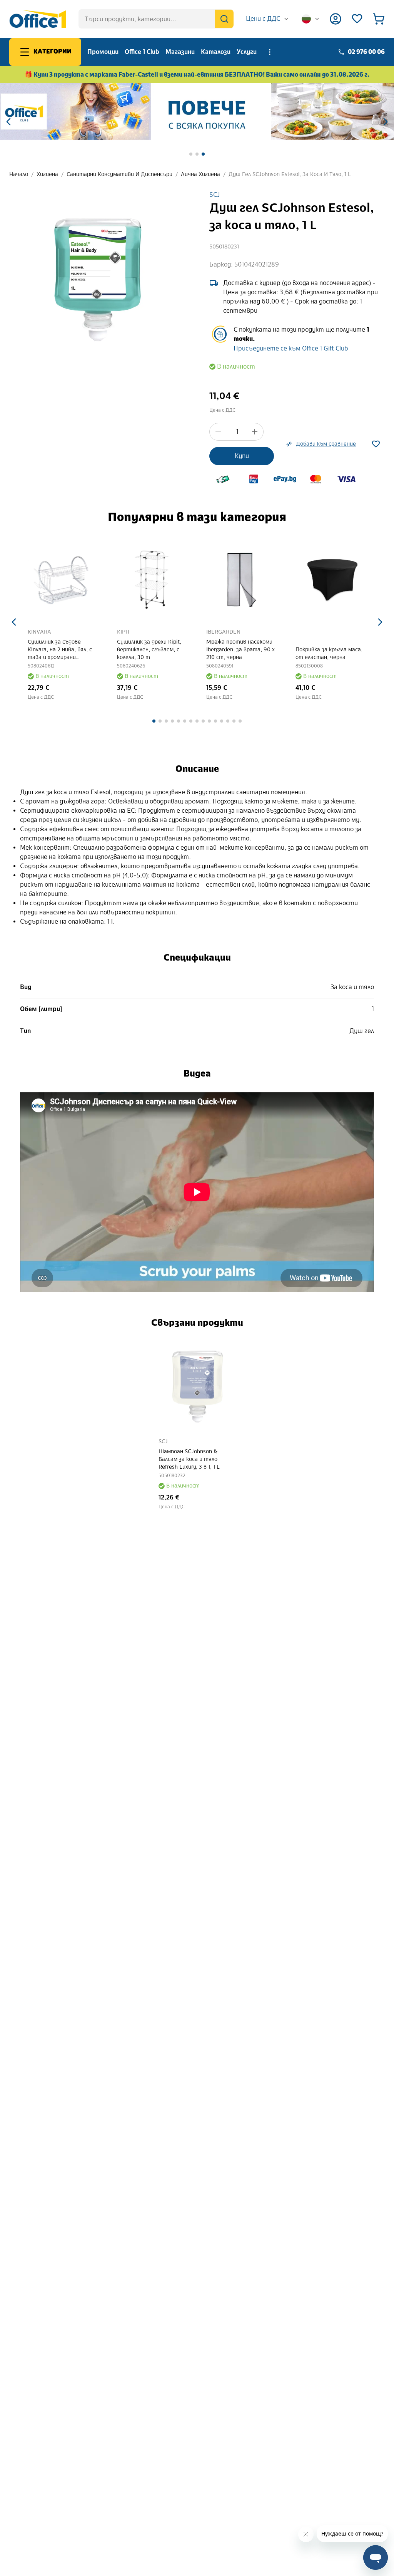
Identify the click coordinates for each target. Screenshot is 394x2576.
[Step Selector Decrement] (218, 432)
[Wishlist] (357, 19)
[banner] (197, 112)
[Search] (224, 19)
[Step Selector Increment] (255, 432)
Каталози (216, 52)
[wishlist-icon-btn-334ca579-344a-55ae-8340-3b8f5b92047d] (376, 444)
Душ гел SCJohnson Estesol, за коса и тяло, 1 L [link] (290, 174)
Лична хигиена (200, 174)
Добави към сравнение (326, 444)
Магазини (180, 52)
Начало (19, 174)
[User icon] (336, 19)
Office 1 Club (142, 52)
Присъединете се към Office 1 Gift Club (291, 348)
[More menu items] (270, 52)
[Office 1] (38, 19)
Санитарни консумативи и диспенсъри (119, 174)
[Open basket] (379, 19)
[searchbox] (156, 19)
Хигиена (47, 174)
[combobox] (268, 19)
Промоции (103, 52)
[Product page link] (63, 580)
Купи (242, 456)
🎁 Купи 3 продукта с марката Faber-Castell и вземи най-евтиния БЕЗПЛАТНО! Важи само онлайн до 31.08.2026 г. (197, 75)
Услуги (247, 52)
